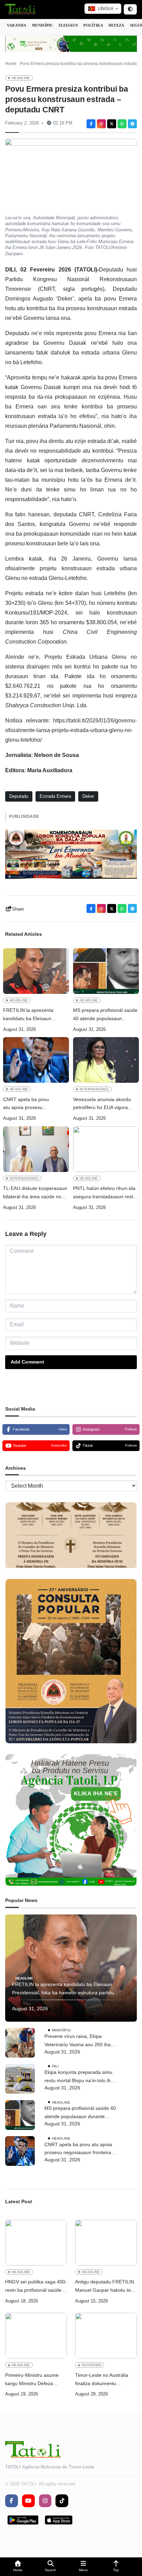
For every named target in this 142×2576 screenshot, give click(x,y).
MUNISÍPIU (43, 25)
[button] (18, 2567)
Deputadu (19, 796)
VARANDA (17, 25)
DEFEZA (116, 25)
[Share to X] (112, 124)
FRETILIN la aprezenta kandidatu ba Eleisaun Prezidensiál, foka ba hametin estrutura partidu (35, 1015)
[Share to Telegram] (132, 124)
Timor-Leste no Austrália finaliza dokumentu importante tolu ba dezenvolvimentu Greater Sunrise (103, 2380)
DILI (55, 2066)
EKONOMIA (92, 2365)
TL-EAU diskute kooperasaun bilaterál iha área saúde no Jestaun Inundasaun (35, 1193)
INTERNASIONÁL (94, 1089)
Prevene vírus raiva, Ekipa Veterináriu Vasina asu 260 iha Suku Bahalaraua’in (78, 2041)
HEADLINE (21, 78)
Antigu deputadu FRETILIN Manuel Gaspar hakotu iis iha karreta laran (105, 2287)
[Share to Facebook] (91, 124)
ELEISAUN (68, 25)
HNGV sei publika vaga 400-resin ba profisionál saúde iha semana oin (36, 2287)
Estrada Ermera (55, 796)
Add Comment (27, 1362)
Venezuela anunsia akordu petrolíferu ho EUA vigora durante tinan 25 (102, 1104)
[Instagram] (101, 124)
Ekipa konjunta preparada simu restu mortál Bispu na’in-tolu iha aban (79, 2077)
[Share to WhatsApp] (122, 124)
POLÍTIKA (93, 25)
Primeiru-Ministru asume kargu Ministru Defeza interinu (32, 2380)
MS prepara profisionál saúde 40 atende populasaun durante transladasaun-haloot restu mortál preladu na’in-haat (105, 1015)
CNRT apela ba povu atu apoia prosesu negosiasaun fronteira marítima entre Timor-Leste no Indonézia (33, 1104)
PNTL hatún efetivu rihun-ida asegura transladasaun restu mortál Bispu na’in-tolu (104, 1193)
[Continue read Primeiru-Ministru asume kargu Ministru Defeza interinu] (36, 2336)
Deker (88, 796)
